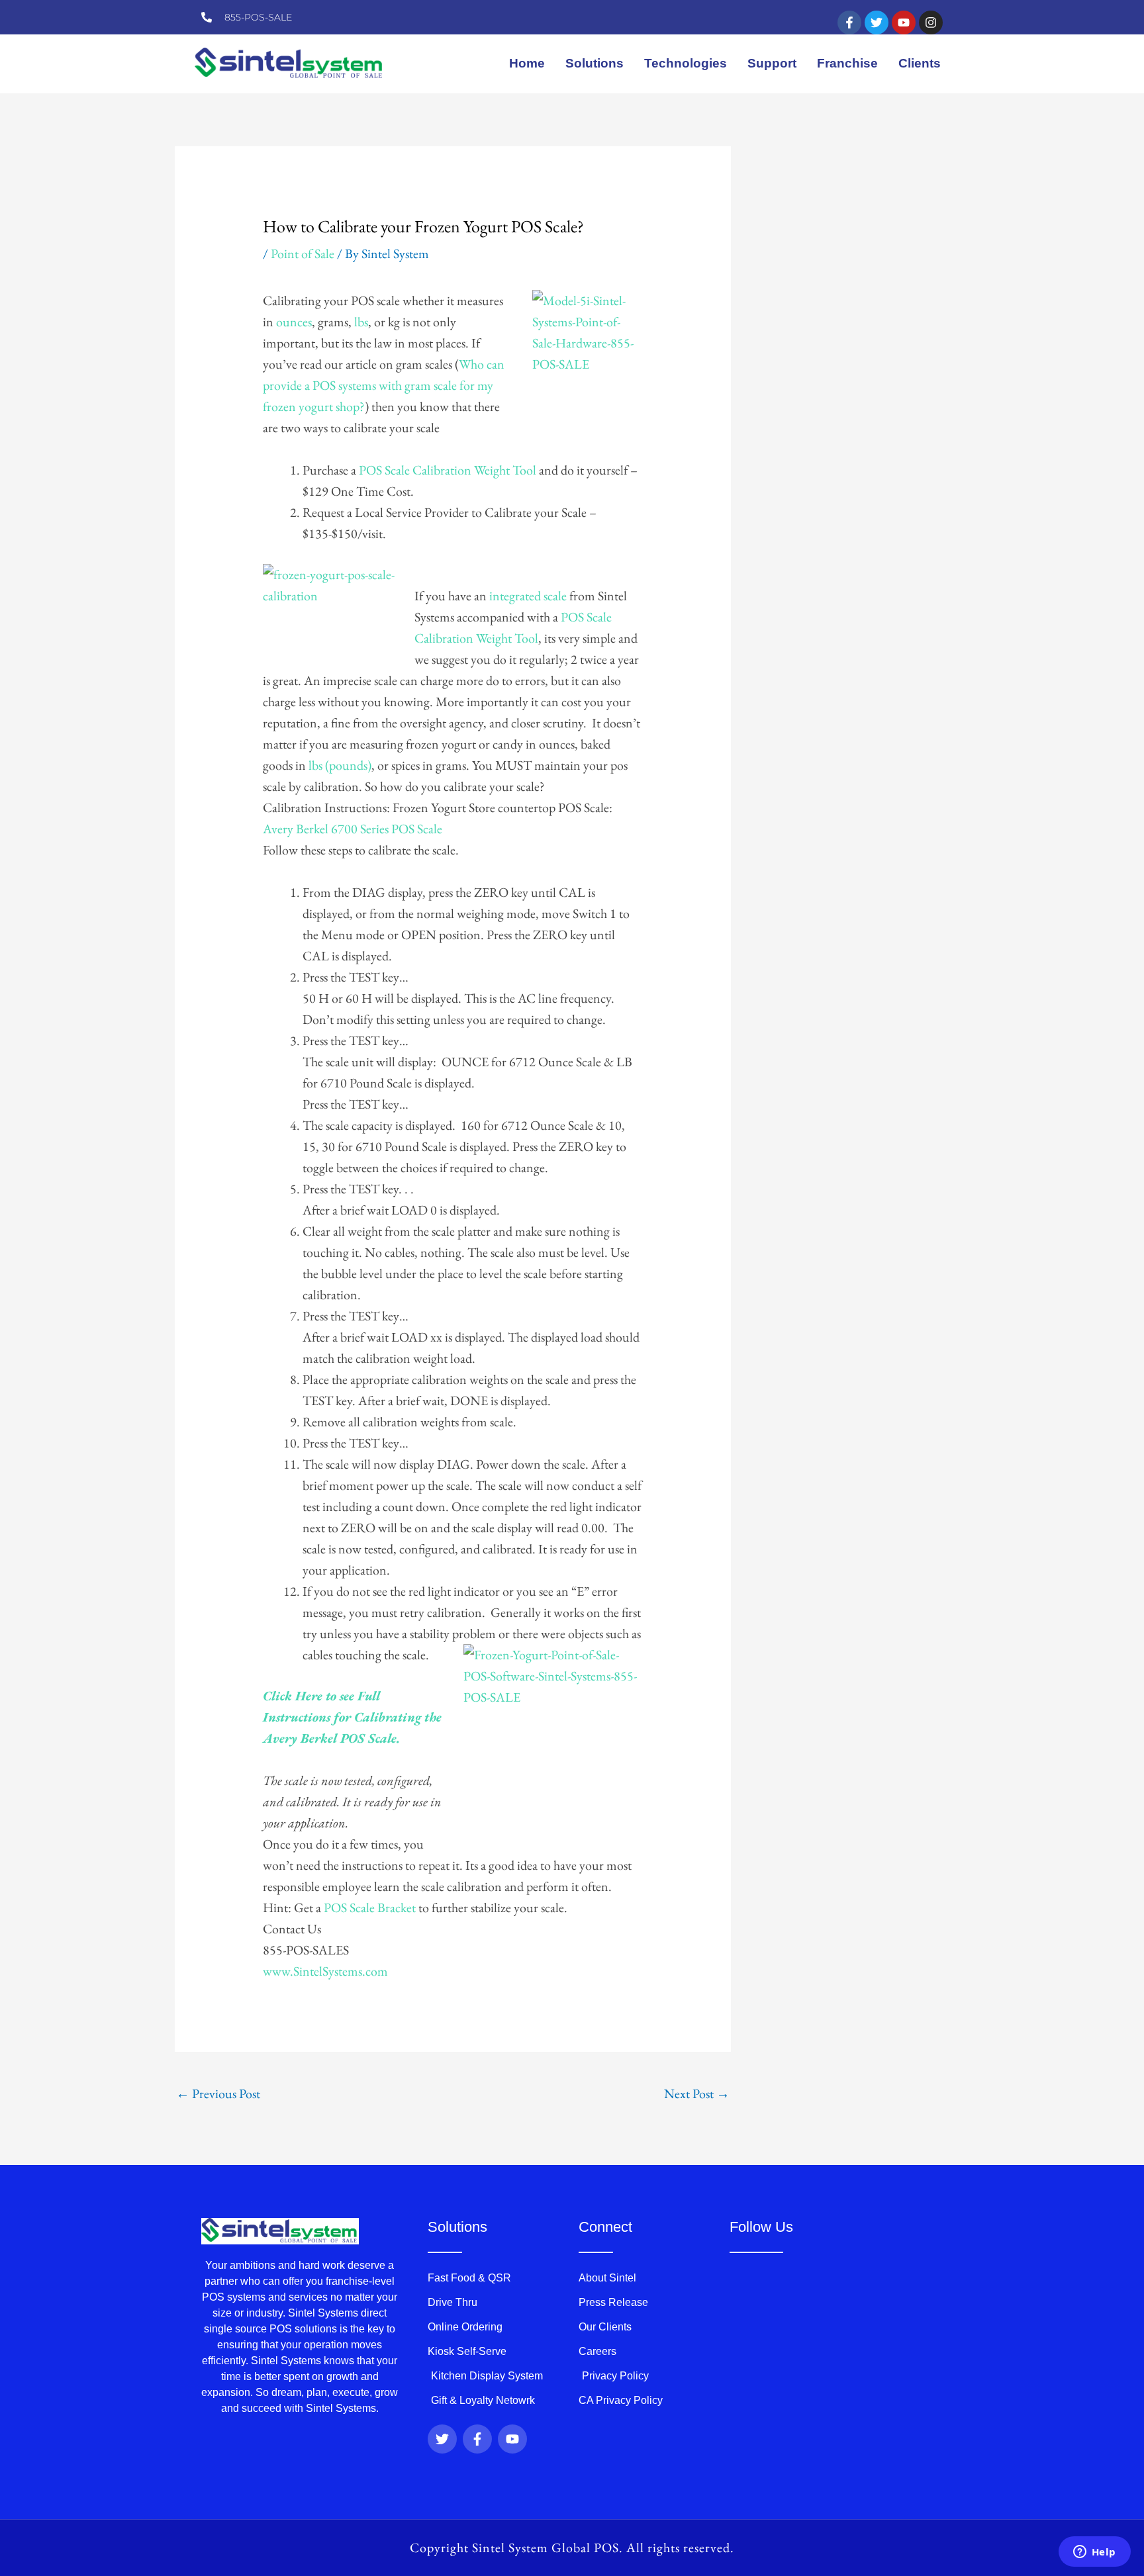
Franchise (847, 63)
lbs (360, 322)
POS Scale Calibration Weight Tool (448, 470)
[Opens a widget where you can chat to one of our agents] (1094, 2553)
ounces (294, 322)
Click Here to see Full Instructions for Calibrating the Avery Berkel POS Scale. (352, 1717)
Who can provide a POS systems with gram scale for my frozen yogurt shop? (384, 385)
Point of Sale (303, 253)
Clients (920, 63)
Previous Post (218, 2093)
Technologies (686, 63)
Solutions (595, 63)
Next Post (697, 2093)
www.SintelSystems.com (325, 1971)
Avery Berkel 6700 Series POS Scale (353, 829)
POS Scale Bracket (370, 1908)
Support (772, 63)
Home (527, 63)
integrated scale (527, 596)
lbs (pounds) (340, 765)
